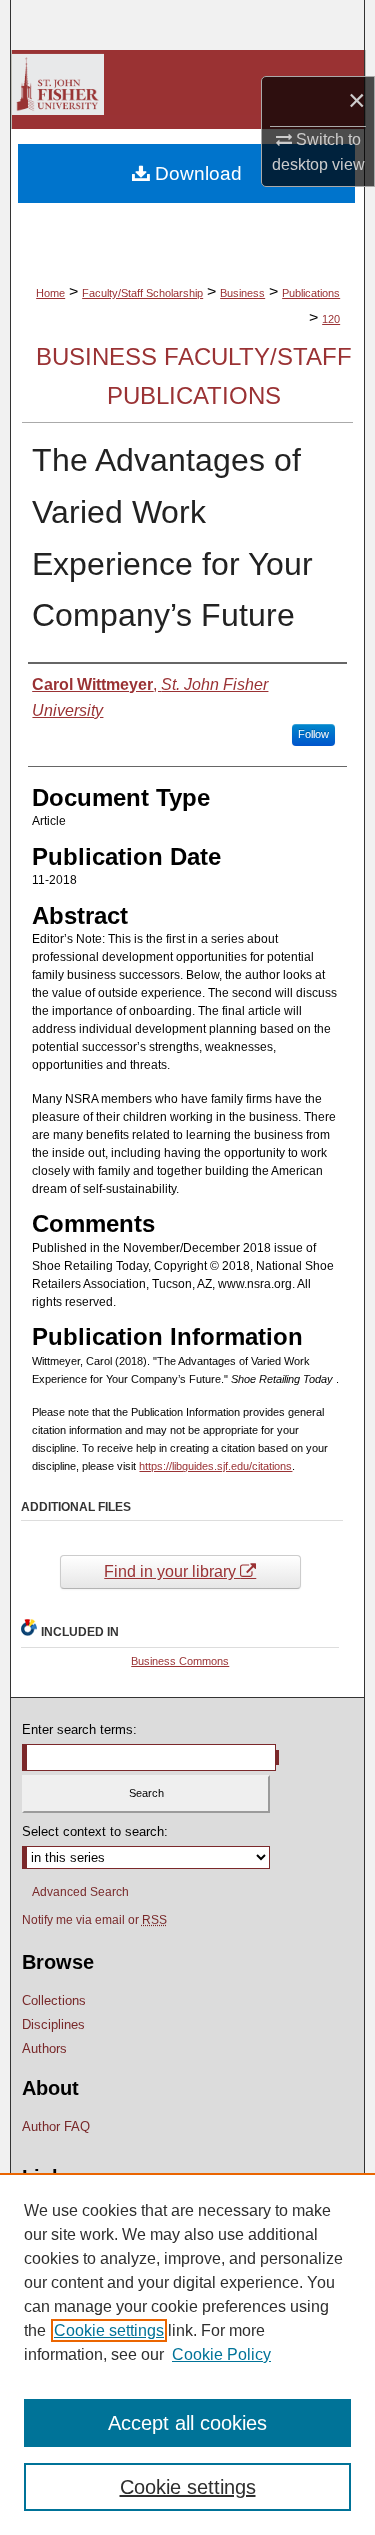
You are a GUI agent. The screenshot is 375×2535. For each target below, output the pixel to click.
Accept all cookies (187, 2423)
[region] (187, 2354)
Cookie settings (109, 2330)
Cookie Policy (221, 2354)
